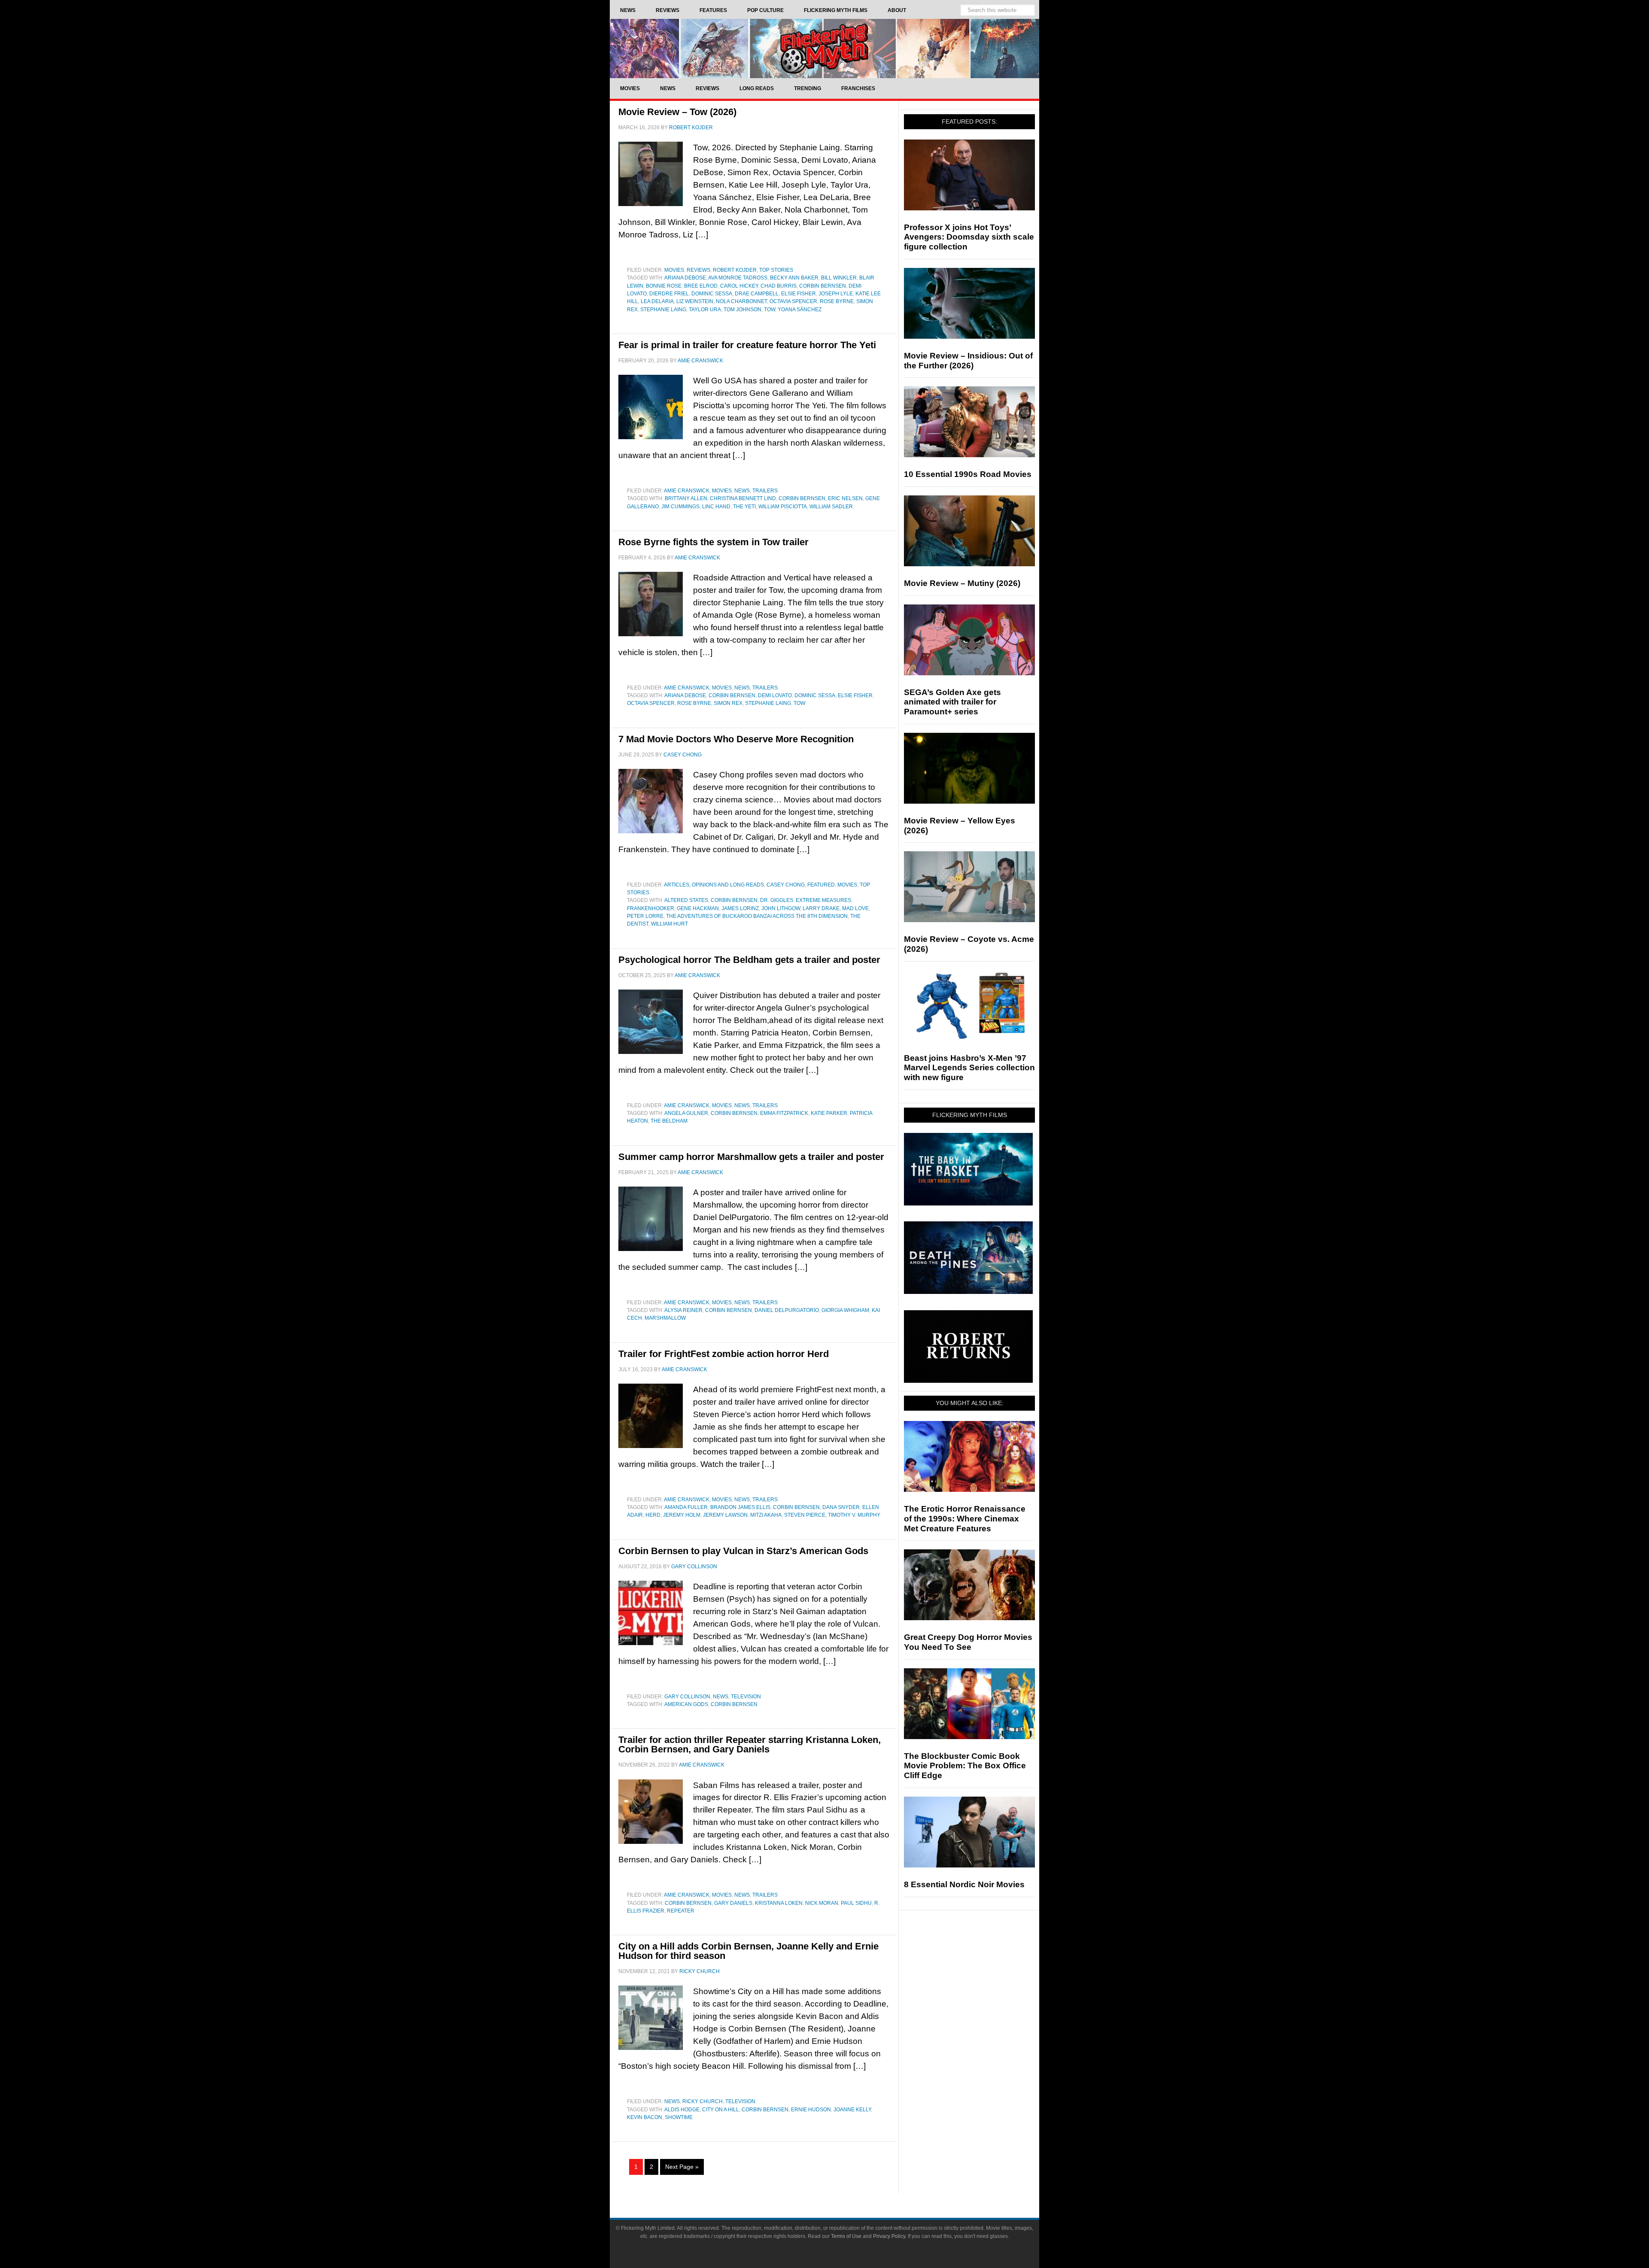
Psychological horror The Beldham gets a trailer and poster (749, 960)
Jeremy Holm (682, 1515)
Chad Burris (779, 286)
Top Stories (776, 270)
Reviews (698, 270)
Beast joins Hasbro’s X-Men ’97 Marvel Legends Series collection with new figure (969, 1068)
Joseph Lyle (836, 294)
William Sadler (831, 507)
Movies (674, 270)
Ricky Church (703, 2101)
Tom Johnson (742, 310)
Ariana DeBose (685, 278)
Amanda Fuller (686, 1507)
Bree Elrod (701, 286)
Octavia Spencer (793, 301)
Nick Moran (822, 1903)
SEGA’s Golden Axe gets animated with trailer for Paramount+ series (952, 702)
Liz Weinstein (695, 301)
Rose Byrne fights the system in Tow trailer (713, 542)
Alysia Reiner (683, 1310)
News (742, 491)
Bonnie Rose (664, 286)
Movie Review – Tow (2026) (677, 112)
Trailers (765, 491)
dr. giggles (777, 900)
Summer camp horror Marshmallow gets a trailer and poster (751, 1157)
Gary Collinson (687, 1697)
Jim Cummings (680, 507)
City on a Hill (721, 2110)
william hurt (669, 924)
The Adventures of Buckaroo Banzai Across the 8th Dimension (757, 916)
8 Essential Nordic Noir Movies (964, 1884)
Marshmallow (665, 1318)
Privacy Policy (889, 2236)
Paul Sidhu (856, 1903)
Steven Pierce (805, 1515)
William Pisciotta (783, 507)
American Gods (686, 1704)
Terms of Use (846, 2236)
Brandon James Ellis (740, 1507)
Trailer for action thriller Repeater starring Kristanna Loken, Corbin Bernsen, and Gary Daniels (750, 1744)
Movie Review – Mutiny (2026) (962, 583)
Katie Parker (829, 1113)
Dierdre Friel (669, 294)
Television (746, 1697)
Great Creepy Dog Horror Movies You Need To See (968, 1642)
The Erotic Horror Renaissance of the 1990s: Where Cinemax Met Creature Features (965, 1519)
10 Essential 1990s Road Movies (968, 474)
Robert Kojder (735, 270)
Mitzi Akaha (766, 1515)
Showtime (679, 2117)
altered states (686, 900)
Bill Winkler (839, 278)
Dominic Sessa (712, 294)
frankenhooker (651, 908)
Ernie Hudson (811, 2110)
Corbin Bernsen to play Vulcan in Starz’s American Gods (743, 1551)
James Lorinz (740, 908)
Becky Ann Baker (794, 278)
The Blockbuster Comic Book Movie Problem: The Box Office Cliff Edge (965, 1766)
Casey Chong (786, 885)
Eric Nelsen (845, 498)
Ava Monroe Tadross (738, 278)
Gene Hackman (698, 908)
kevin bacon (645, 2117)
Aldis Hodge (682, 2110)
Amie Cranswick (687, 491)
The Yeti (744, 507)
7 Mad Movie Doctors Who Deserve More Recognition (736, 739)
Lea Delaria (657, 301)
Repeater (681, 1911)
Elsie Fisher (799, 294)
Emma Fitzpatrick (784, 1113)
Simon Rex (728, 703)
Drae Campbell (757, 294)
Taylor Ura (705, 310)
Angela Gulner (686, 1113)
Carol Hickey (739, 286)
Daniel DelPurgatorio (787, 1310)
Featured (821, 885)
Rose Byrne (837, 301)
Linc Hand (716, 507)
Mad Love (855, 908)
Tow (770, 310)
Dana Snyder (841, 1507)
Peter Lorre (645, 916)
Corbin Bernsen (823, 286)
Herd (653, 1515)
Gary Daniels (733, 1903)
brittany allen (686, 498)
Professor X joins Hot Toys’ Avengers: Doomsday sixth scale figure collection (969, 237)
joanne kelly (852, 2110)
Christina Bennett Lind (743, 498)
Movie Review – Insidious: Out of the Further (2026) (968, 361)
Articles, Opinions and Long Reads (714, 885)
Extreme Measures (823, 900)
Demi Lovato (775, 695)
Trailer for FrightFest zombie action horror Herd (724, 1354)
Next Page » (682, 2167)
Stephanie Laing (663, 310)
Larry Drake (821, 908)
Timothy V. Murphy (854, 1515)
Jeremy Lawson (725, 1515)
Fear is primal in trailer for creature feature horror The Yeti (747, 345)
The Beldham (669, 1121)
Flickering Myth (824, 48)
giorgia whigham (845, 1310)
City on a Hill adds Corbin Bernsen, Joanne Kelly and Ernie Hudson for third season (748, 1951)
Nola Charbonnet (741, 301)
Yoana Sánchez (800, 310)
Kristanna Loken (779, 1903)
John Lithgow (781, 908)
